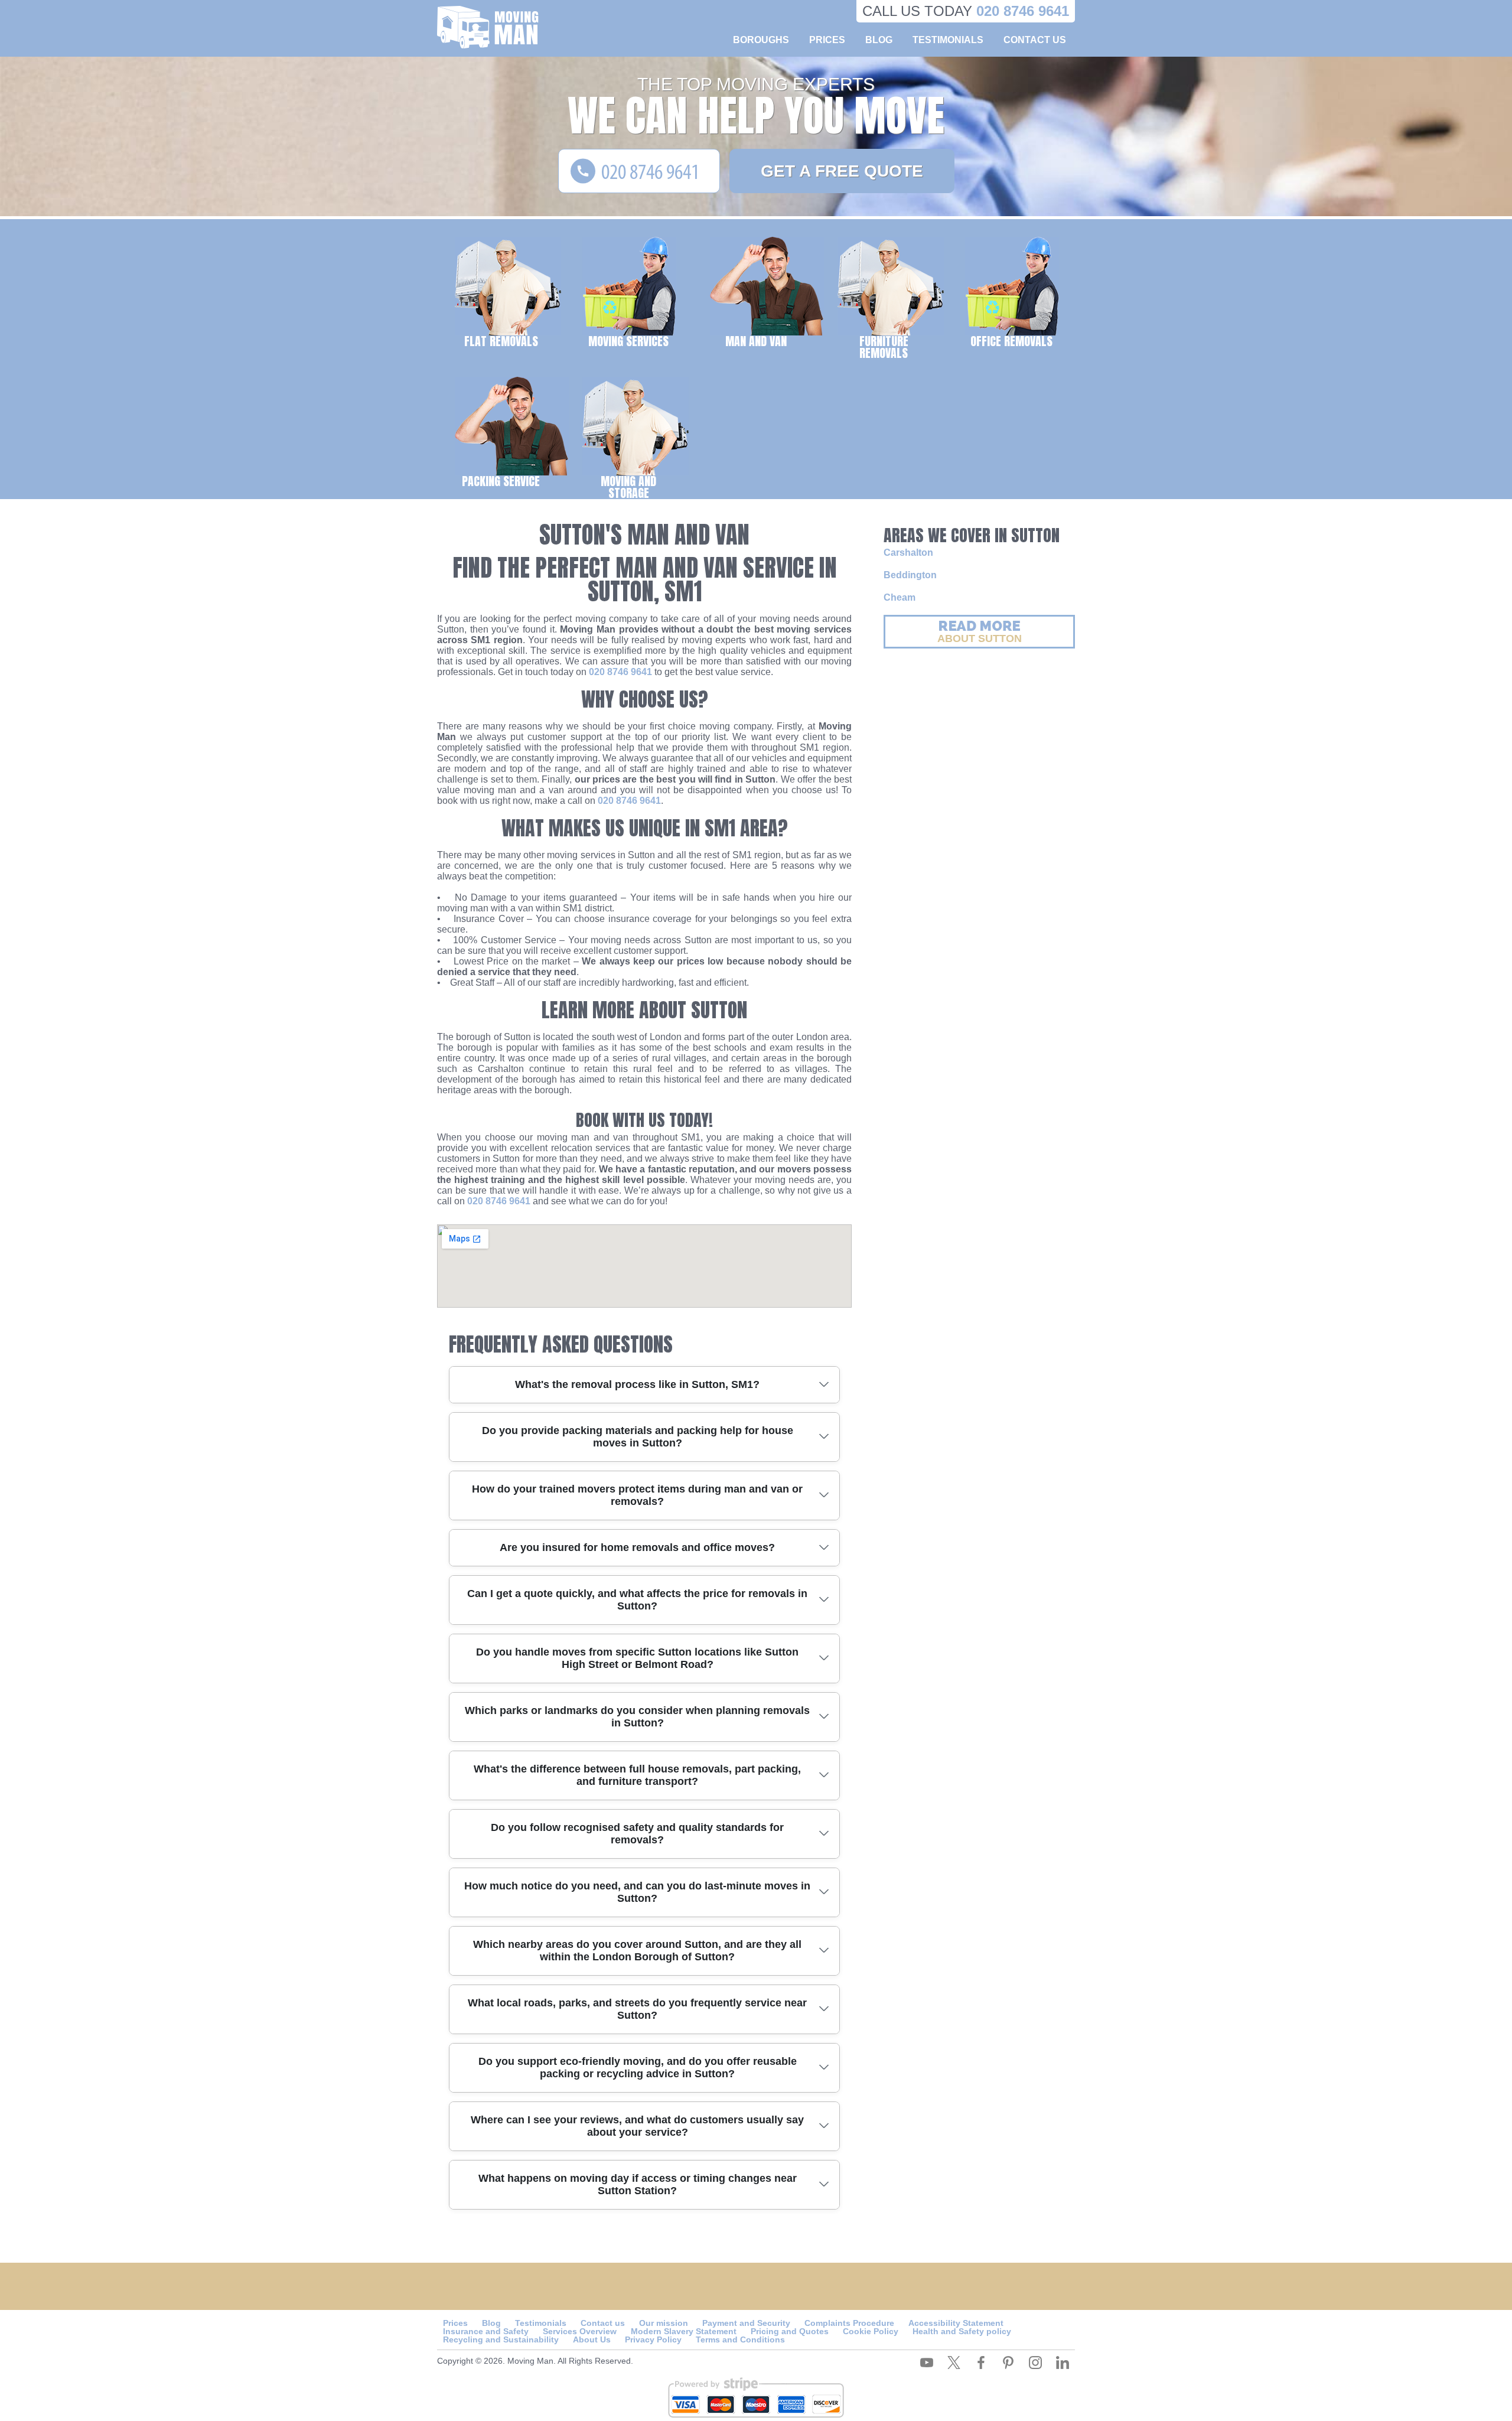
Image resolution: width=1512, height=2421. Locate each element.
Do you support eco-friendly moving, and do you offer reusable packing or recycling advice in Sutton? (638, 2068)
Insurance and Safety (486, 2331)
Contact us (1035, 40)
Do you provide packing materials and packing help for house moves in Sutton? (638, 1437)
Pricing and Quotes (790, 2331)
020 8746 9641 (620, 672)
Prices (827, 40)
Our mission (664, 2323)
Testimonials (948, 40)
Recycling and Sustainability (501, 2339)
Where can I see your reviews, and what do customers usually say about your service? (637, 2126)
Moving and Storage (628, 485)
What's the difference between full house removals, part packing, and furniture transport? (637, 1775)
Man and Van (756, 341)
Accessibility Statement (956, 2323)
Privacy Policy (653, 2339)
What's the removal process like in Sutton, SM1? (637, 1384)
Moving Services (628, 341)
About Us (592, 2339)
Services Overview (580, 2331)
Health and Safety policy (962, 2331)
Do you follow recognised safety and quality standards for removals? (637, 1834)
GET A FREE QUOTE (842, 171)
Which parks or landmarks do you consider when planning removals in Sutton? (637, 1717)
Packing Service (501, 481)
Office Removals (1011, 341)
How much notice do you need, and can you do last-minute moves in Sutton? (637, 1892)
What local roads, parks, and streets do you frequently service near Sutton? (637, 2009)
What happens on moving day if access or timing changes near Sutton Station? (638, 2184)
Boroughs (761, 40)
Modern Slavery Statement (684, 2331)
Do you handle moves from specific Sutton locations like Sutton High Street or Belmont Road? (637, 1658)
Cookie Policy (871, 2331)
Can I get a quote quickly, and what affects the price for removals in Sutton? (637, 1600)
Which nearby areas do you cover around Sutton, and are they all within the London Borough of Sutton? (637, 1951)
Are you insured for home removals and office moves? (637, 1547)
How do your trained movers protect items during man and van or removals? (637, 1495)
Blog (879, 40)
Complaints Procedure (849, 2323)
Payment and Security (746, 2323)
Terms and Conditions (740, 2339)
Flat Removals (501, 341)
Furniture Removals (884, 346)
